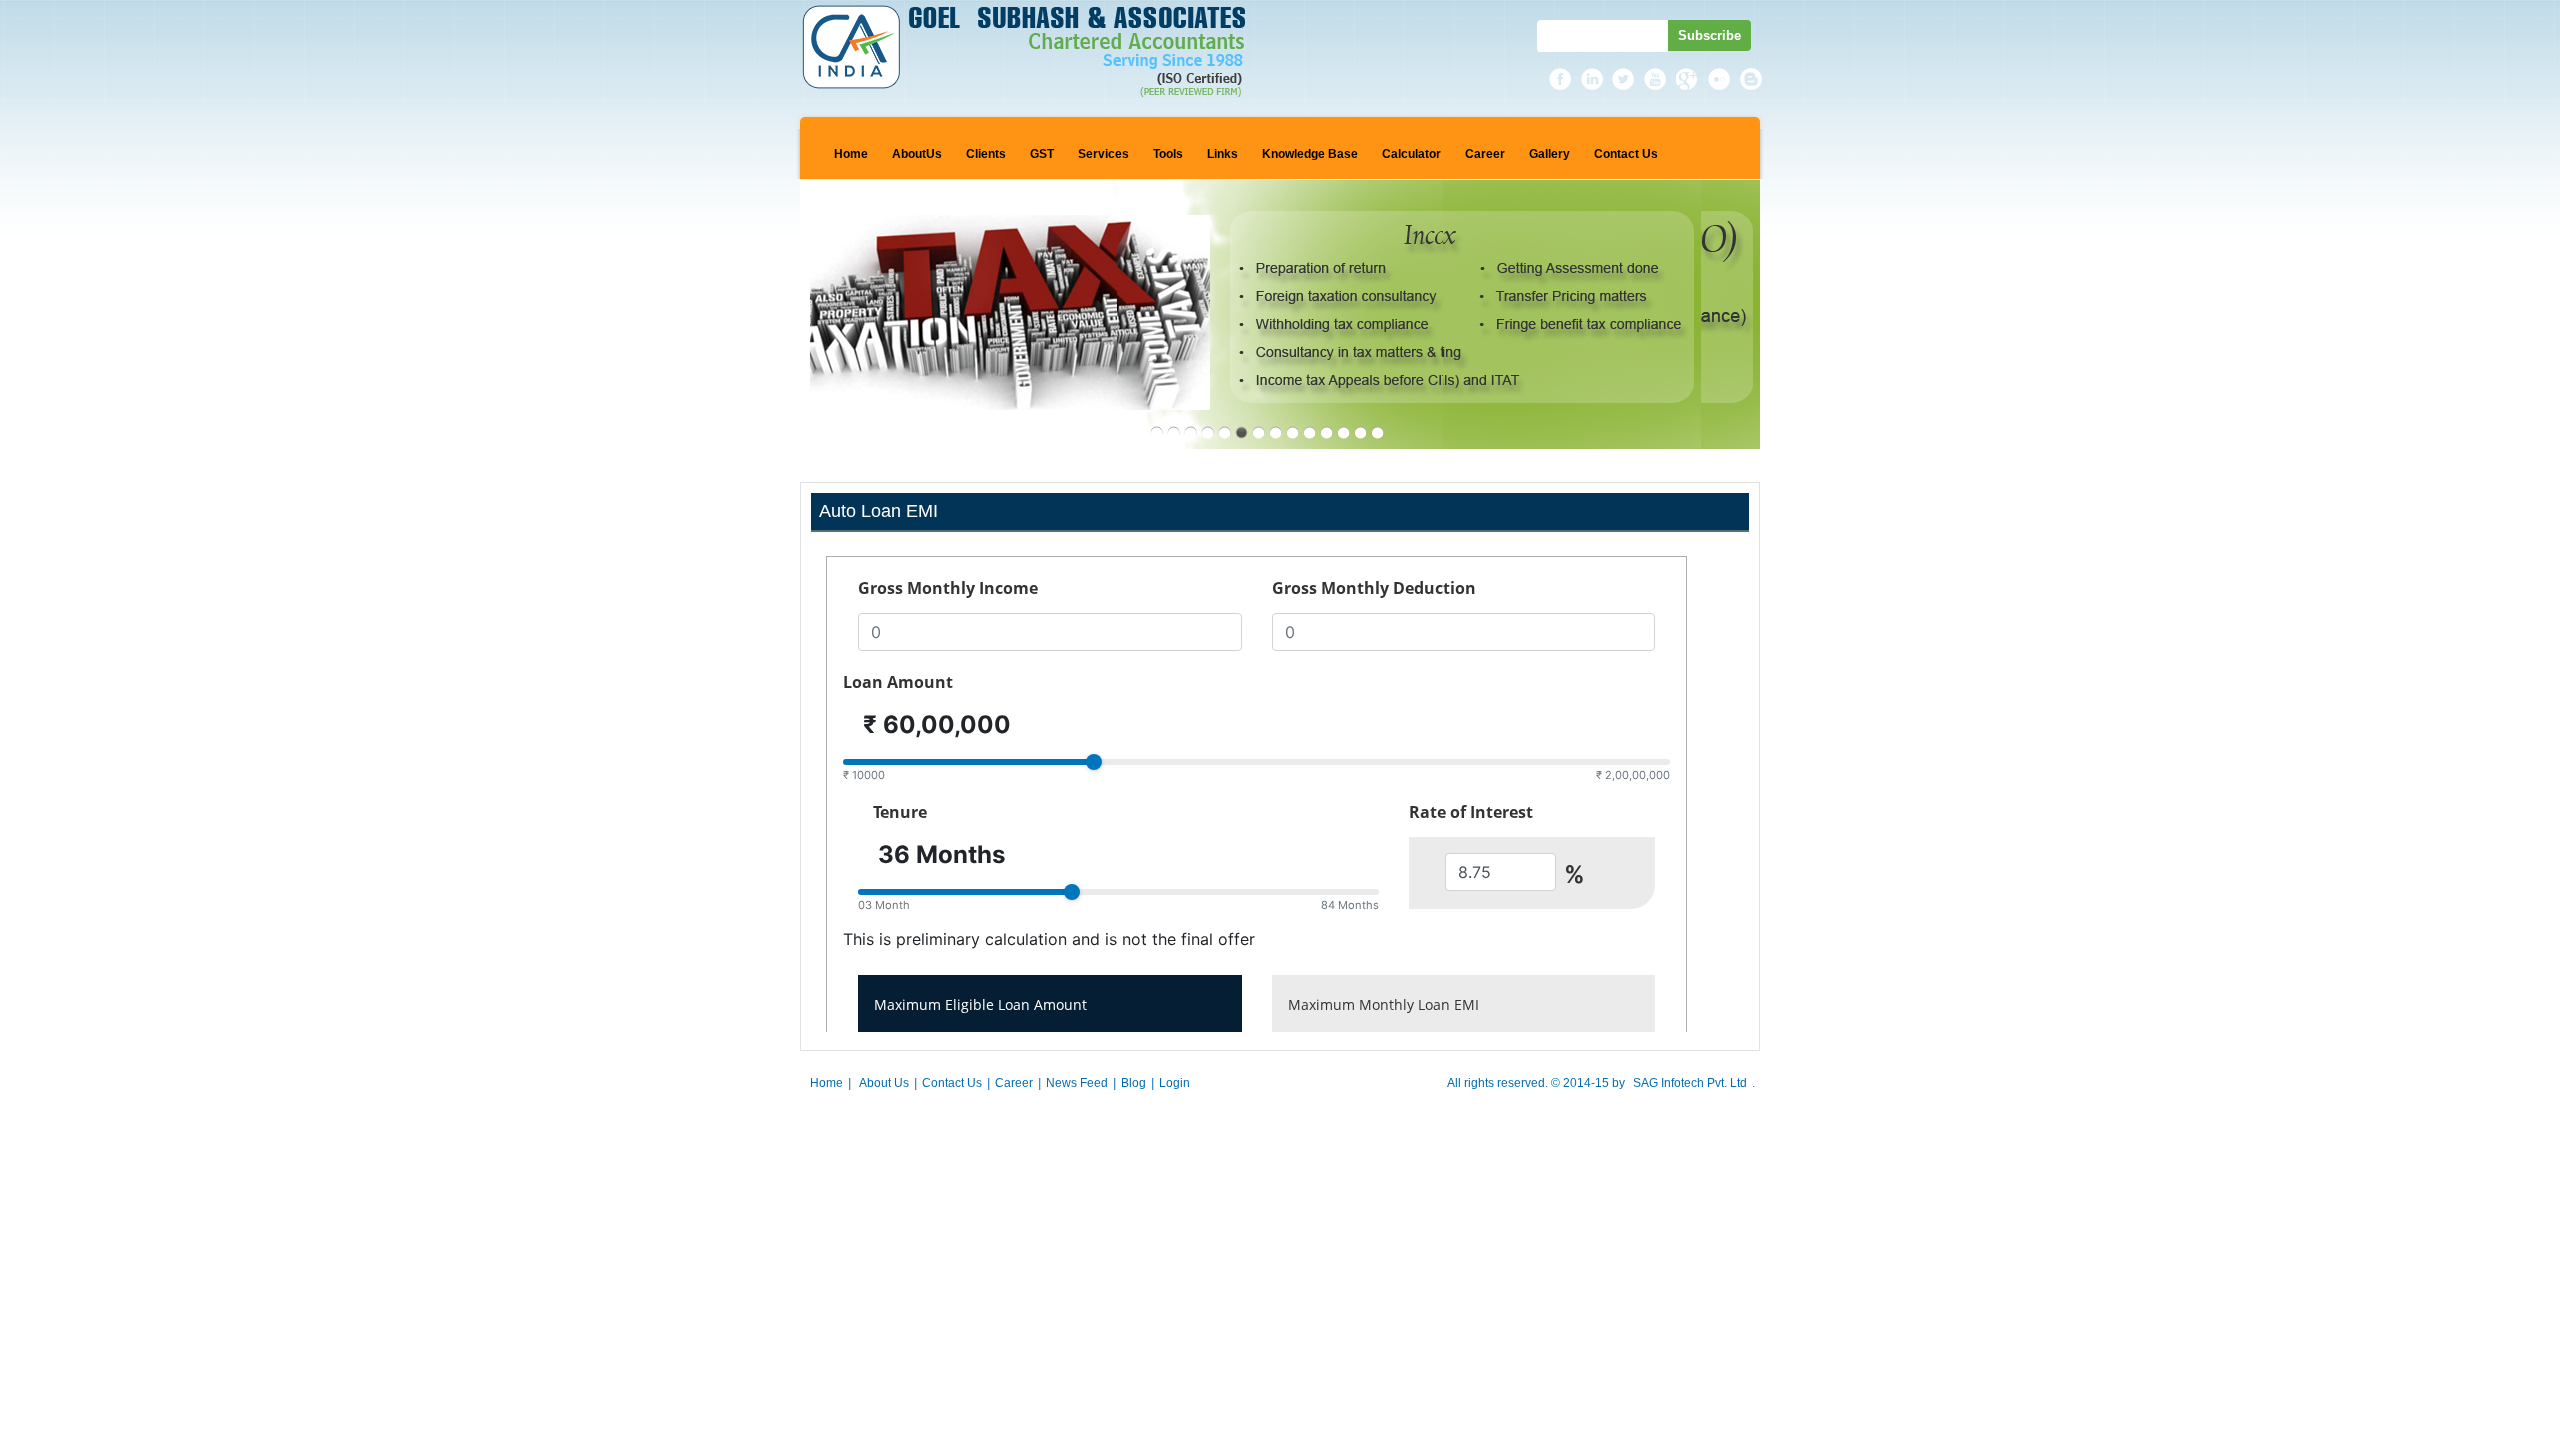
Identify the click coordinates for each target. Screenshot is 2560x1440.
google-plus (1688, 79)
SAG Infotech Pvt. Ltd (1690, 1083)
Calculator (1411, 154)
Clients (986, 154)
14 (1377, 432)
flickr (1720, 79)
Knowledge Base (1310, 154)
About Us (884, 1083)
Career (1485, 154)
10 (1309, 432)
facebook (1560, 79)
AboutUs (917, 154)
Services (1103, 154)
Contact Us (1626, 154)
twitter (1624, 79)
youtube (1656, 79)
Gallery (1549, 154)
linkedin (1592, 79)
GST (1042, 154)
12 (1343, 432)
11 (1326, 432)
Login (1174, 1083)
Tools (1168, 154)
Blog (1133, 1083)
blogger (1752, 79)
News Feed (1077, 1083)
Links (1222, 154)
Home (851, 154)
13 (1360, 432)
